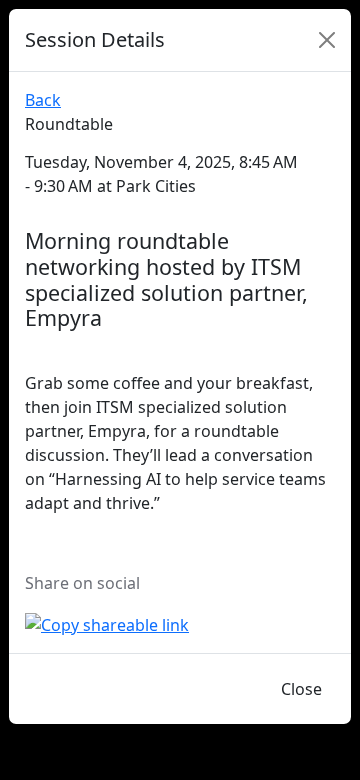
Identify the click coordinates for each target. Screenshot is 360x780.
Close (301, 689)
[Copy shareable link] (107, 623)
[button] (295, 116)
